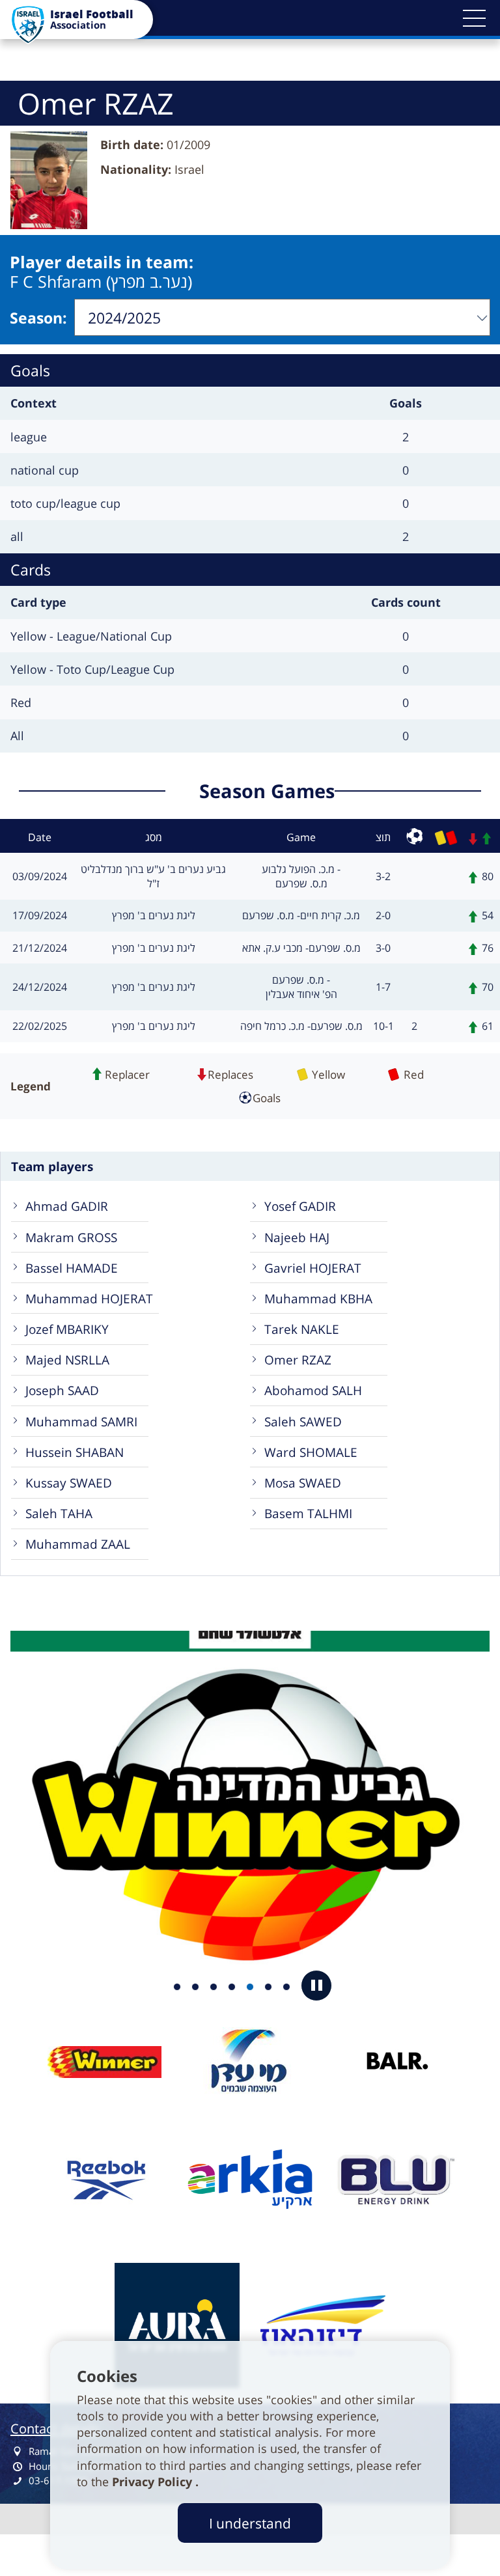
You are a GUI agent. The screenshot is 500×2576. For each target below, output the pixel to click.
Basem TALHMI (308, 1513)
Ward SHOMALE (311, 1452)
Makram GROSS (71, 1237)
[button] (474, 18)
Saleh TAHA (59, 1513)
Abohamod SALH (313, 1390)
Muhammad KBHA (318, 1298)
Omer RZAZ (298, 1360)
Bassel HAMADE (72, 1268)
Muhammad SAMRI (81, 1421)
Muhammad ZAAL (78, 1544)
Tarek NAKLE (302, 1329)
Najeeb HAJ (297, 1237)
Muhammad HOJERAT (89, 1298)
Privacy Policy (154, 2482)
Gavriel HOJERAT (313, 1268)
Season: (38, 318)
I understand (250, 2523)
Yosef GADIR (300, 1206)
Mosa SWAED (303, 1483)
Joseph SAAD (62, 1390)
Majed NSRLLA (67, 1360)
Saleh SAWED (303, 1421)
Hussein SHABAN (75, 1452)
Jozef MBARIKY (67, 1329)
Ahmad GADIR (67, 1206)
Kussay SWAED (69, 1483)
